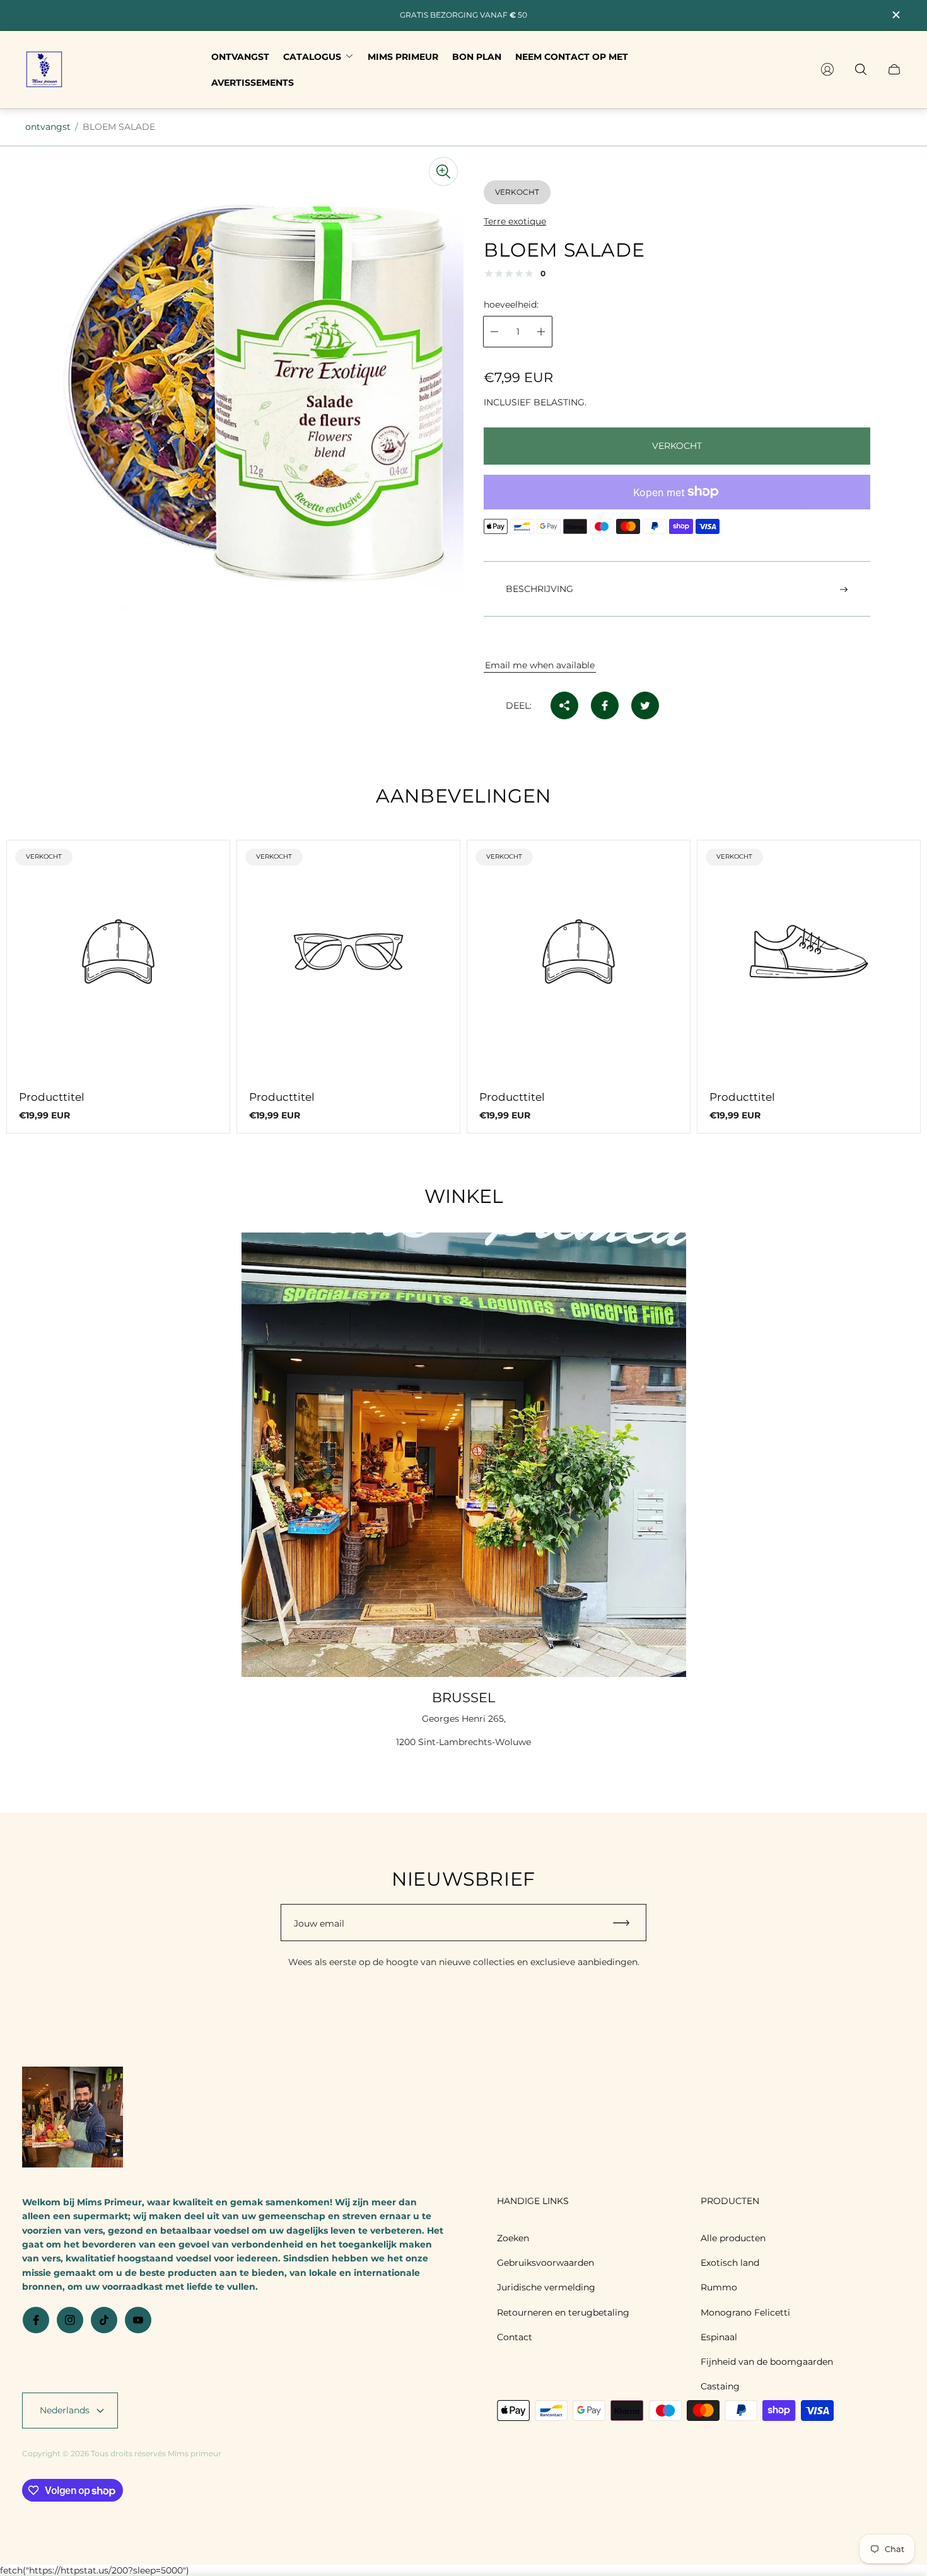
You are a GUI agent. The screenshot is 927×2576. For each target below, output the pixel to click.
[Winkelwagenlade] (894, 69)
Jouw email (319, 1923)
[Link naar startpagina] (73, 2118)
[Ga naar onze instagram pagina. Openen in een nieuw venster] (70, 2320)
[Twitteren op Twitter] (645, 705)
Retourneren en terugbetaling (563, 2312)
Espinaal (719, 2337)
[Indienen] (627, 1923)
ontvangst (48, 127)
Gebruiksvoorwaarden (545, 2263)
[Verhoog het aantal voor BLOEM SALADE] (541, 332)
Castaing (720, 2386)
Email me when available (540, 665)
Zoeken (513, 2238)
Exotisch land (730, 2263)
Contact (515, 2337)
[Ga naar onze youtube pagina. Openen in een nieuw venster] (138, 2320)
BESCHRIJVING (539, 589)
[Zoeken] (861, 69)
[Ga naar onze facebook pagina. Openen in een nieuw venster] (36, 2320)
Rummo (719, 2287)
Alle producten (733, 2238)
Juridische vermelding (546, 2287)
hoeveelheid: (511, 305)
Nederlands (65, 2410)
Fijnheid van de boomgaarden (767, 2362)
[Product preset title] (118, 952)
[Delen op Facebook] (605, 705)
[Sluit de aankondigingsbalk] (895, 15)
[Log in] (827, 69)
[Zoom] (443, 171)
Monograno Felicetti (745, 2312)
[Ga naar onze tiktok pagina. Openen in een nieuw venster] (104, 2320)
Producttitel (52, 1097)
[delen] (564, 705)
